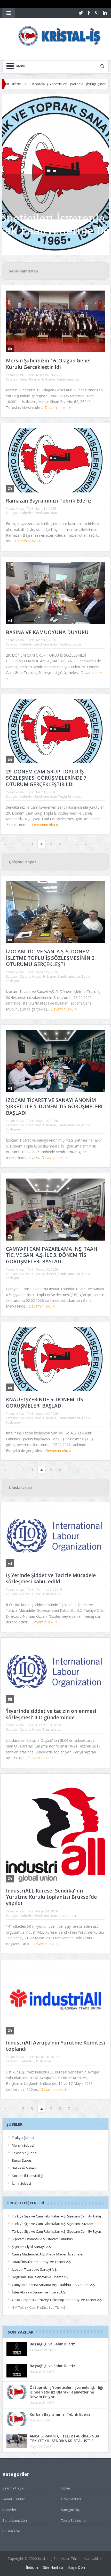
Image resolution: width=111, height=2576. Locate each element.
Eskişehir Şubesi (25, 2153)
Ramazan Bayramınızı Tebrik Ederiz (49, 501)
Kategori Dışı (71, 2510)
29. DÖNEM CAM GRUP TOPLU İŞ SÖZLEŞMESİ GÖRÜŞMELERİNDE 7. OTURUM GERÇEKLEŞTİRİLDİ (47, 778)
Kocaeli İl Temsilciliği (27, 2176)
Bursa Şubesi (22, 2160)
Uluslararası (52, 1594)
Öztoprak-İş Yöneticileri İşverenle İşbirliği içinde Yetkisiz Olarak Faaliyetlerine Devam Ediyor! (66, 2392)
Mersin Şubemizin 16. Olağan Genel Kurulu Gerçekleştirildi (48, 364)
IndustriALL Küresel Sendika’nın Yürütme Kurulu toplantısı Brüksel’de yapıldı (51, 1897)
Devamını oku (57, 408)
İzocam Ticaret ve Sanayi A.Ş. (34, 2269)
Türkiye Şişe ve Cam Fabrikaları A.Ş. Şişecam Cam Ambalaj (56, 2216)
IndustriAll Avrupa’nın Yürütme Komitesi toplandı (55, 2046)
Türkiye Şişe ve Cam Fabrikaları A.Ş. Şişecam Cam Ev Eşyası (57, 2231)
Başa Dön (77, 2567)
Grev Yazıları (71, 2499)
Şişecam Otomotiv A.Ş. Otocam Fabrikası (43, 2239)
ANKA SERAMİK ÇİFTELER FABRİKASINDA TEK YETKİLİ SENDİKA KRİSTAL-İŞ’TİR (65, 2438)
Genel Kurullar (30, 379)
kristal (20, 375)
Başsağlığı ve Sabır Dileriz (52, 2344)
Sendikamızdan (68, 379)
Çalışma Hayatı (31, 977)
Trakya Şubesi (23, 2138)
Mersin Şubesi (23, 2145)
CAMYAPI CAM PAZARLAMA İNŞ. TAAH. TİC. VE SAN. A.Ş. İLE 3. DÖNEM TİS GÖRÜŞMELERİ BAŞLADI (52, 1255)
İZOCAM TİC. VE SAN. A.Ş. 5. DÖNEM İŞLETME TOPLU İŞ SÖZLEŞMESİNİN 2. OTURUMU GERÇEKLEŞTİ (51, 958)
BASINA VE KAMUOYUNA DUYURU (47, 632)
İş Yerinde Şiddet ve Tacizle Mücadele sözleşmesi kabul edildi (51, 1579)
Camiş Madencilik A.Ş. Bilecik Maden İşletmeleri (48, 2254)
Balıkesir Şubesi (24, 2168)
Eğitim (65, 2488)
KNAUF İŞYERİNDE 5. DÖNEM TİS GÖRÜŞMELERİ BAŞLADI (45, 1403)
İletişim (32, 2567)
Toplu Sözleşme (70, 644)
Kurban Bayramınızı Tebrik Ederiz (60, 2414)
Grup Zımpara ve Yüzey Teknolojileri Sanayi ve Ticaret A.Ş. (57, 2300)
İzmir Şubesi (21, 2183)
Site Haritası (53, 2567)
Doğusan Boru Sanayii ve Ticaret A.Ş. (40, 2277)
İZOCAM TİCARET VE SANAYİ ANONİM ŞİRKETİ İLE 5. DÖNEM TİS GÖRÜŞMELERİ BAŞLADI (54, 1107)
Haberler (49, 379)
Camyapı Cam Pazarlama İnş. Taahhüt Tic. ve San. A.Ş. (54, 2285)
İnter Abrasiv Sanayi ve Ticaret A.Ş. (39, 2292)
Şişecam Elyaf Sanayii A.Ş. (32, 2247)
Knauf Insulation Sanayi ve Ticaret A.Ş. (42, 2262)
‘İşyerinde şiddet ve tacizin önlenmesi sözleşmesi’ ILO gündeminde (51, 1714)
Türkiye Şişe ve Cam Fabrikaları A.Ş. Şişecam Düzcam (53, 2224)
